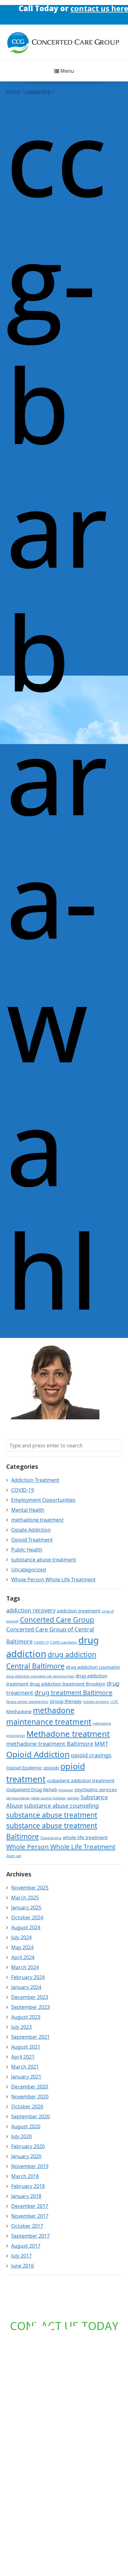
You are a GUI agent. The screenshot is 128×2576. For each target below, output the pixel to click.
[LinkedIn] (58, 10)
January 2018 (26, 2196)
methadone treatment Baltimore (50, 1744)
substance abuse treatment (44, 1560)
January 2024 (26, 1987)
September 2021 (30, 2037)
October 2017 (27, 2226)
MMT (101, 1744)
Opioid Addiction (38, 1754)
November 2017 (30, 2216)
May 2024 (22, 1947)
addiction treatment (79, 1611)
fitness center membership (27, 1702)
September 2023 (30, 2007)
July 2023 (21, 2027)
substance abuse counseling (61, 1806)
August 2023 (26, 2017)
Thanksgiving (51, 1838)
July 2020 (21, 2136)
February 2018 (28, 2186)
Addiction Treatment (35, 1480)
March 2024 (25, 1967)
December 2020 (30, 2087)
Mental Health (28, 1510)
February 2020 (28, 2146)
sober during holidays (48, 1798)
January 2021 (26, 2077)
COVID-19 (23, 1490)
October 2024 (27, 1917)
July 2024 (21, 1937)
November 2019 (30, 2166)
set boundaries (18, 1798)
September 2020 (30, 2116)
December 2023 (30, 1997)
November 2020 (30, 2097)
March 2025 (25, 1898)
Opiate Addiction (31, 1530)
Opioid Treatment (32, 1540)
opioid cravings (91, 1755)
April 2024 (23, 1957)
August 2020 (26, 2126)
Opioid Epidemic (24, 1768)
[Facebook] (46, 10)
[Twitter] (70, 10)
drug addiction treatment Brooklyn (67, 1684)
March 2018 (25, 2176)
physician (66, 1790)
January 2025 (26, 1908)
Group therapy (66, 1701)
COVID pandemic (64, 1642)
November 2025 (30, 1888)
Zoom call (14, 1856)
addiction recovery (31, 1610)
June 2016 (23, 2266)
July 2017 (21, 2256)
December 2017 (30, 2206)
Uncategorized (29, 1570)
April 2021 (23, 2057)
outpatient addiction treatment (81, 1780)
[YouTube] (82, 10)
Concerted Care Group (57, 1620)
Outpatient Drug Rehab (32, 1789)
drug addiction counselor (93, 1667)
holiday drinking (96, 1702)
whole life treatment (85, 1837)
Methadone (19, 1711)
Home (13, 91)
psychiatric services (96, 1789)
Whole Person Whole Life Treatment (53, 1579)
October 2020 (27, 2107)
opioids (51, 1768)
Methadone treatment (68, 1734)
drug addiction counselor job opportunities (40, 1676)
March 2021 (25, 2067)
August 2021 (26, 2047)
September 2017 (30, 2236)
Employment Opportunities (43, 1500)
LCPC (114, 1702)
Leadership (38, 91)
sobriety (73, 1798)
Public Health (27, 1550)
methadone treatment (37, 1520)
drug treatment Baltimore (73, 1692)
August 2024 (26, 1927)
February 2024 (28, 1977)
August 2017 (26, 2246)
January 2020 (26, 2156)
